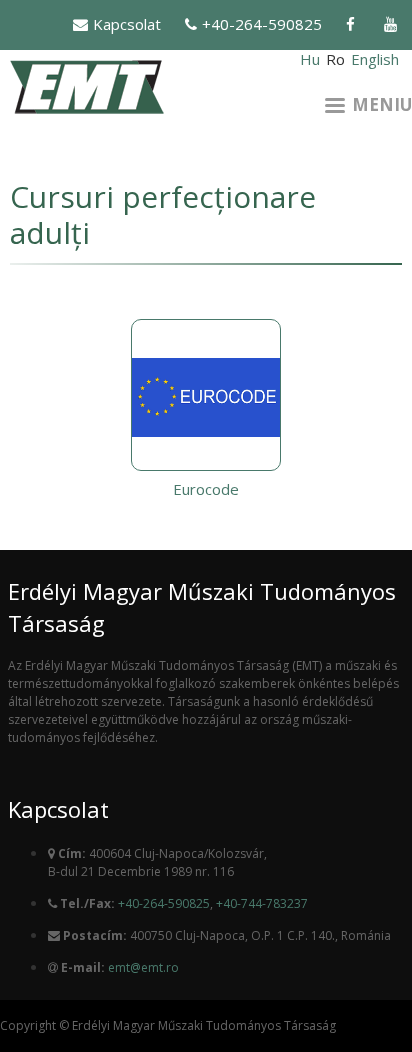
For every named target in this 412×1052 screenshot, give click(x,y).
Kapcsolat (127, 24)
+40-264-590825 (262, 24)
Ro (335, 59)
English (375, 59)
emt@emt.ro (143, 967)
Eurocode (206, 489)
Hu (310, 59)
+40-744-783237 (262, 903)
